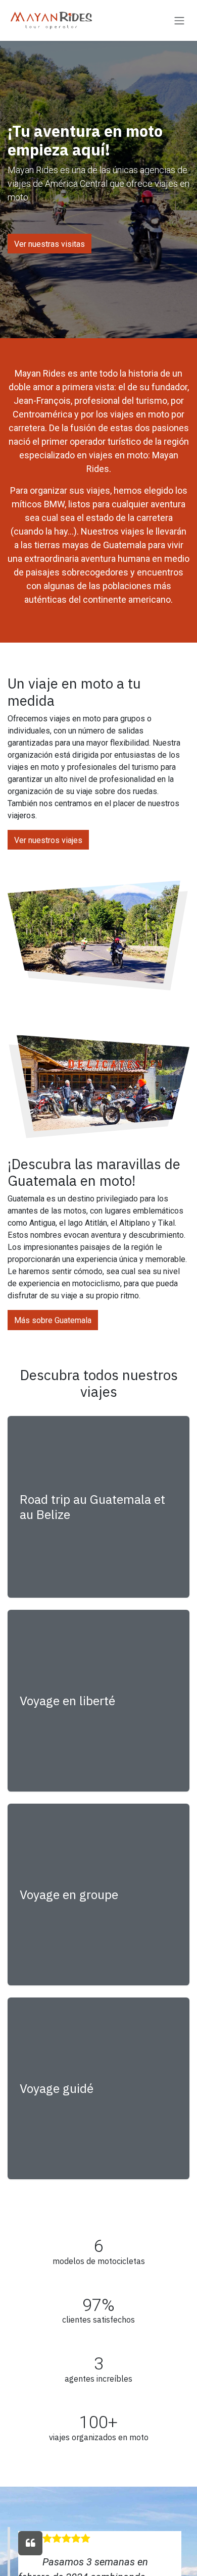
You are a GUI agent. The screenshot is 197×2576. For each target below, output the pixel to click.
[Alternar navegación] (179, 20)
